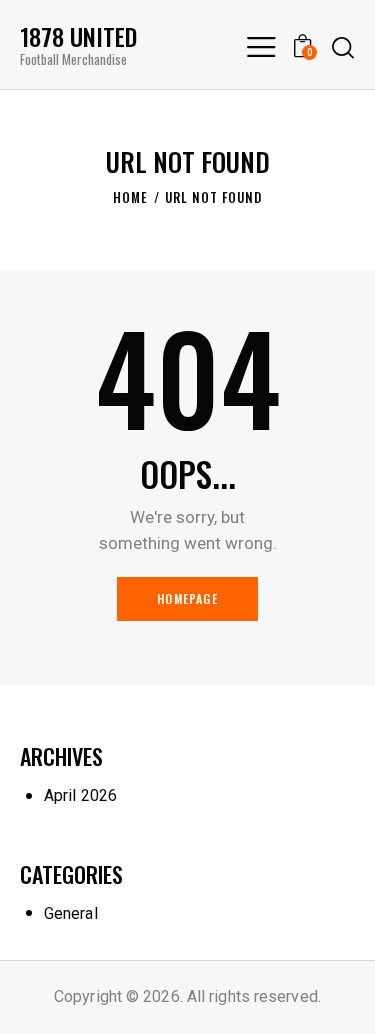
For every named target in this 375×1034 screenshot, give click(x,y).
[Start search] (343, 47)
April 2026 (80, 795)
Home (130, 197)
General (71, 913)
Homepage (187, 598)
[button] (261, 46)
